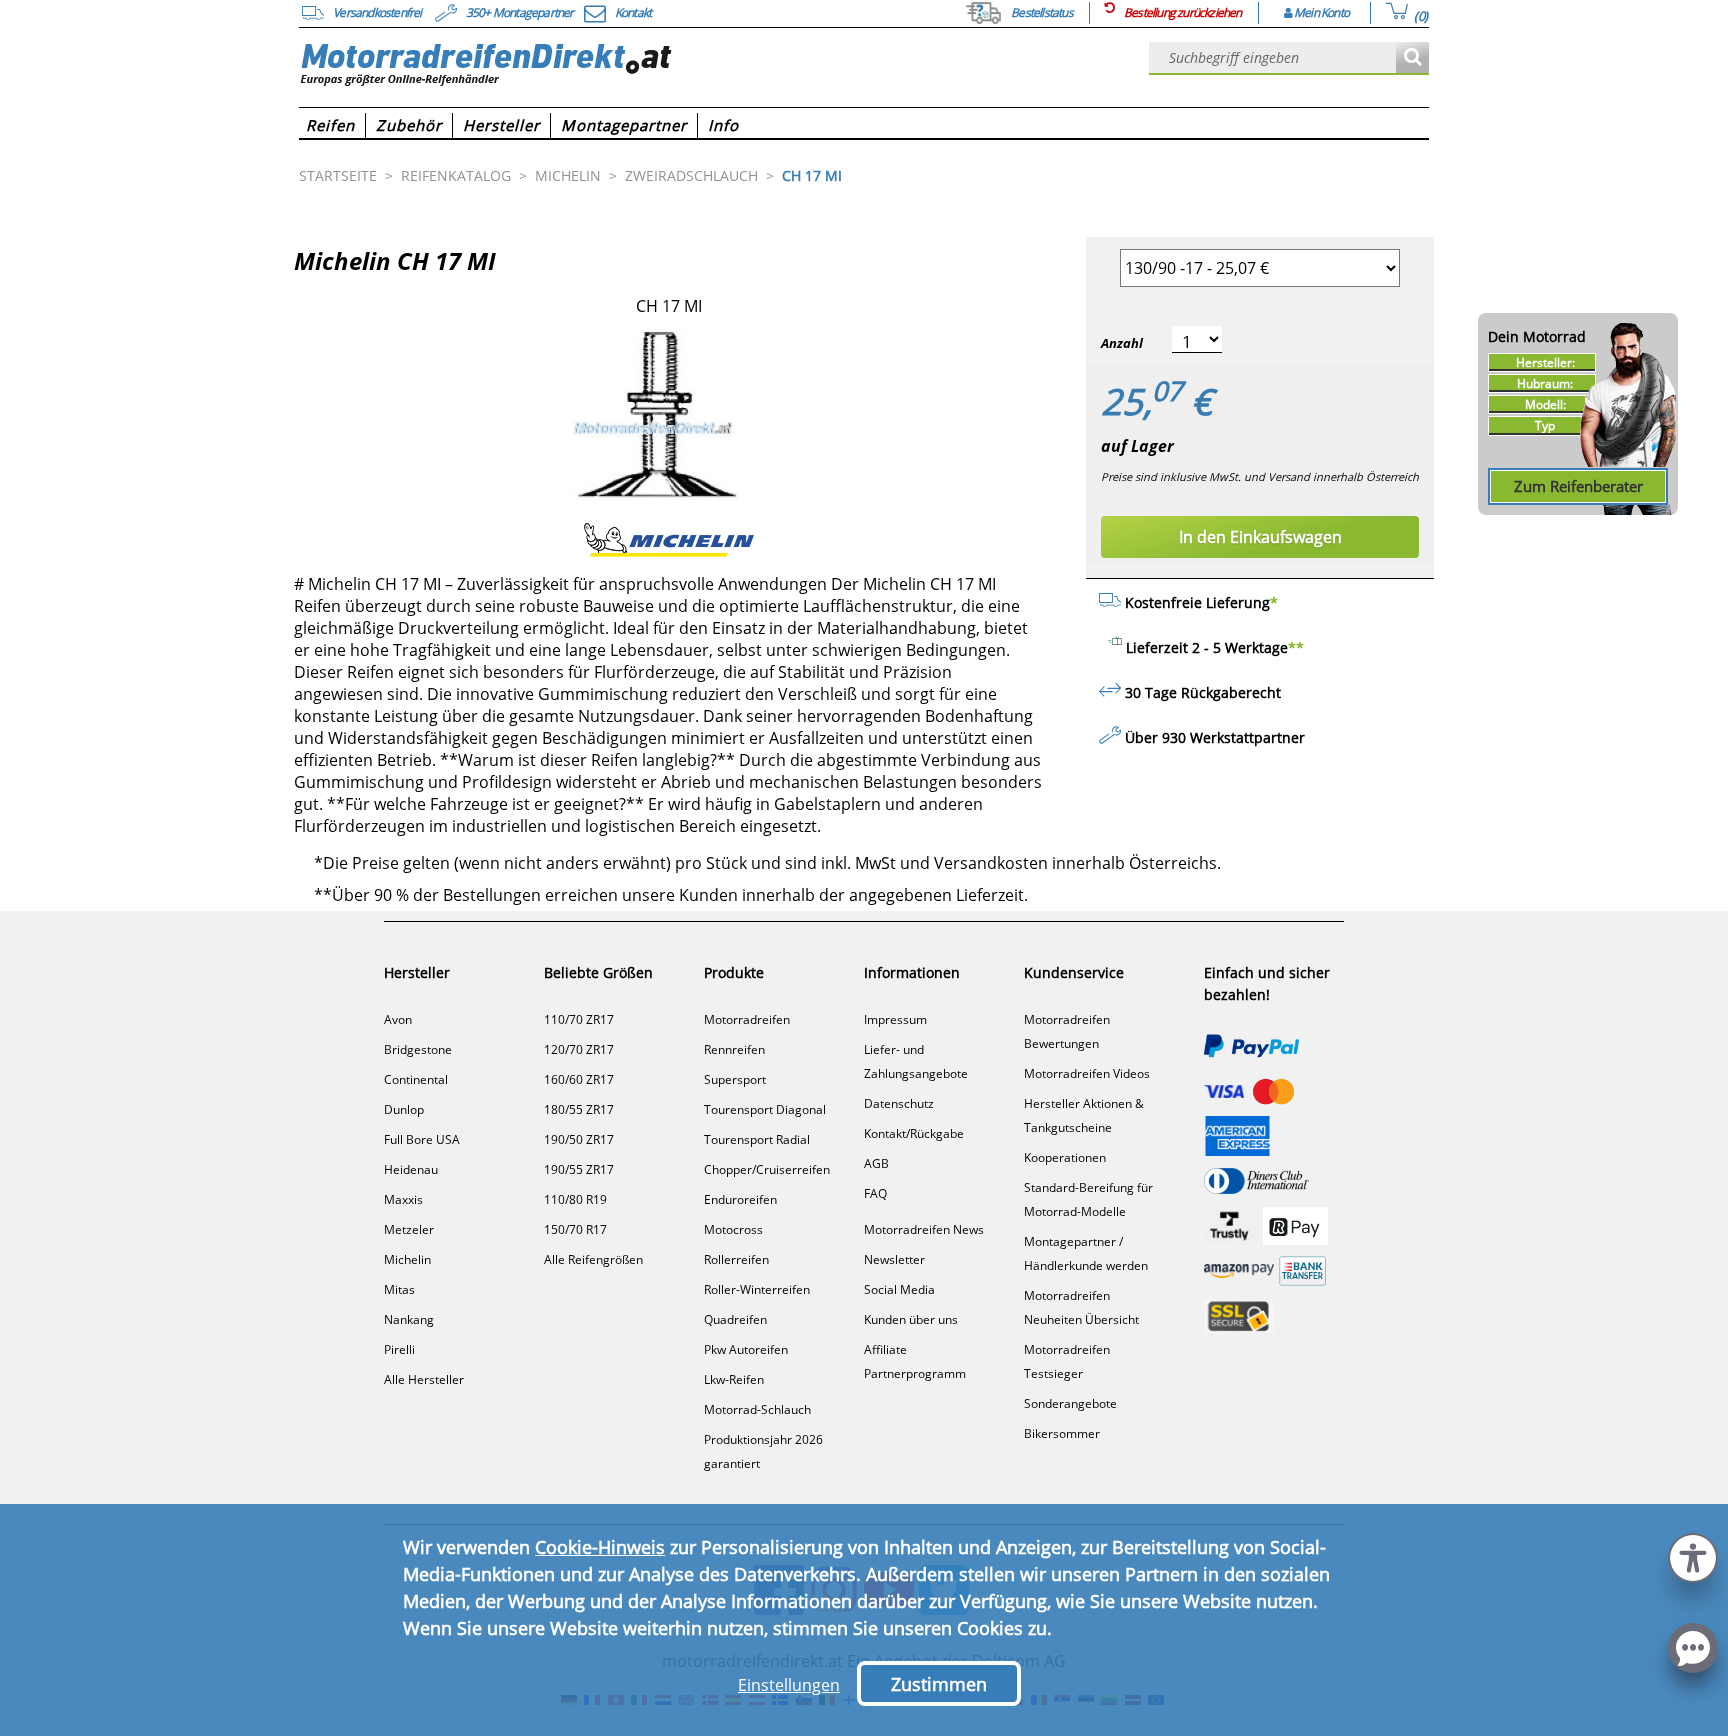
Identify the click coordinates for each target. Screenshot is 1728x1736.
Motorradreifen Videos (1087, 1073)
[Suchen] (1412, 58)
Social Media (899, 1289)
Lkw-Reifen (734, 1379)
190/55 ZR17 (579, 1169)
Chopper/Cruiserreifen (767, 1169)
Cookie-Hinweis (600, 1547)
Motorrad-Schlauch (757, 1409)
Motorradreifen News (924, 1229)
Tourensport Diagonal (765, 1109)
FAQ (875, 1193)
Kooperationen (1065, 1157)
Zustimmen (939, 1684)
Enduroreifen (740, 1199)
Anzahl (1122, 343)
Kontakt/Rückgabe (914, 1133)
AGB (876, 1163)
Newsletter (894, 1259)
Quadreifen (735, 1319)
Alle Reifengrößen (593, 1259)
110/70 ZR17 (579, 1019)
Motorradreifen (747, 1019)
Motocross (733, 1229)
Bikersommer (1062, 1433)
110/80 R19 (575, 1199)
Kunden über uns (911, 1319)
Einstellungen (789, 1685)
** (1296, 647)
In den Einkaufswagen (1260, 537)
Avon (398, 1019)
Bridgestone (418, 1049)
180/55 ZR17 (579, 1109)
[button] (1693, 1555)
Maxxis (403, 1199)
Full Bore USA (422, 1139)
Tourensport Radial (757, 1139)
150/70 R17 (575, 1229)
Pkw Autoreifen (746, 1349)
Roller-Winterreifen (757, 1289)
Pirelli (399, 1349)
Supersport (735, 1079)
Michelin (407, 1259)
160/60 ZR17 (579, 1079)
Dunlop (404, 1109)
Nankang (409, 1319)
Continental (416, 1079)
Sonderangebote (1070, 1403)
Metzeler (409, 1229)
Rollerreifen (736, 1259)
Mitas (399, 1289)
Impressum (895, 1019)
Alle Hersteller (424, 1379)
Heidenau (411, 1169)
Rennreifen (734, 1049)
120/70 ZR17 (579, 1049)
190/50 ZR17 (579, 1139)
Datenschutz (899, 1103)
